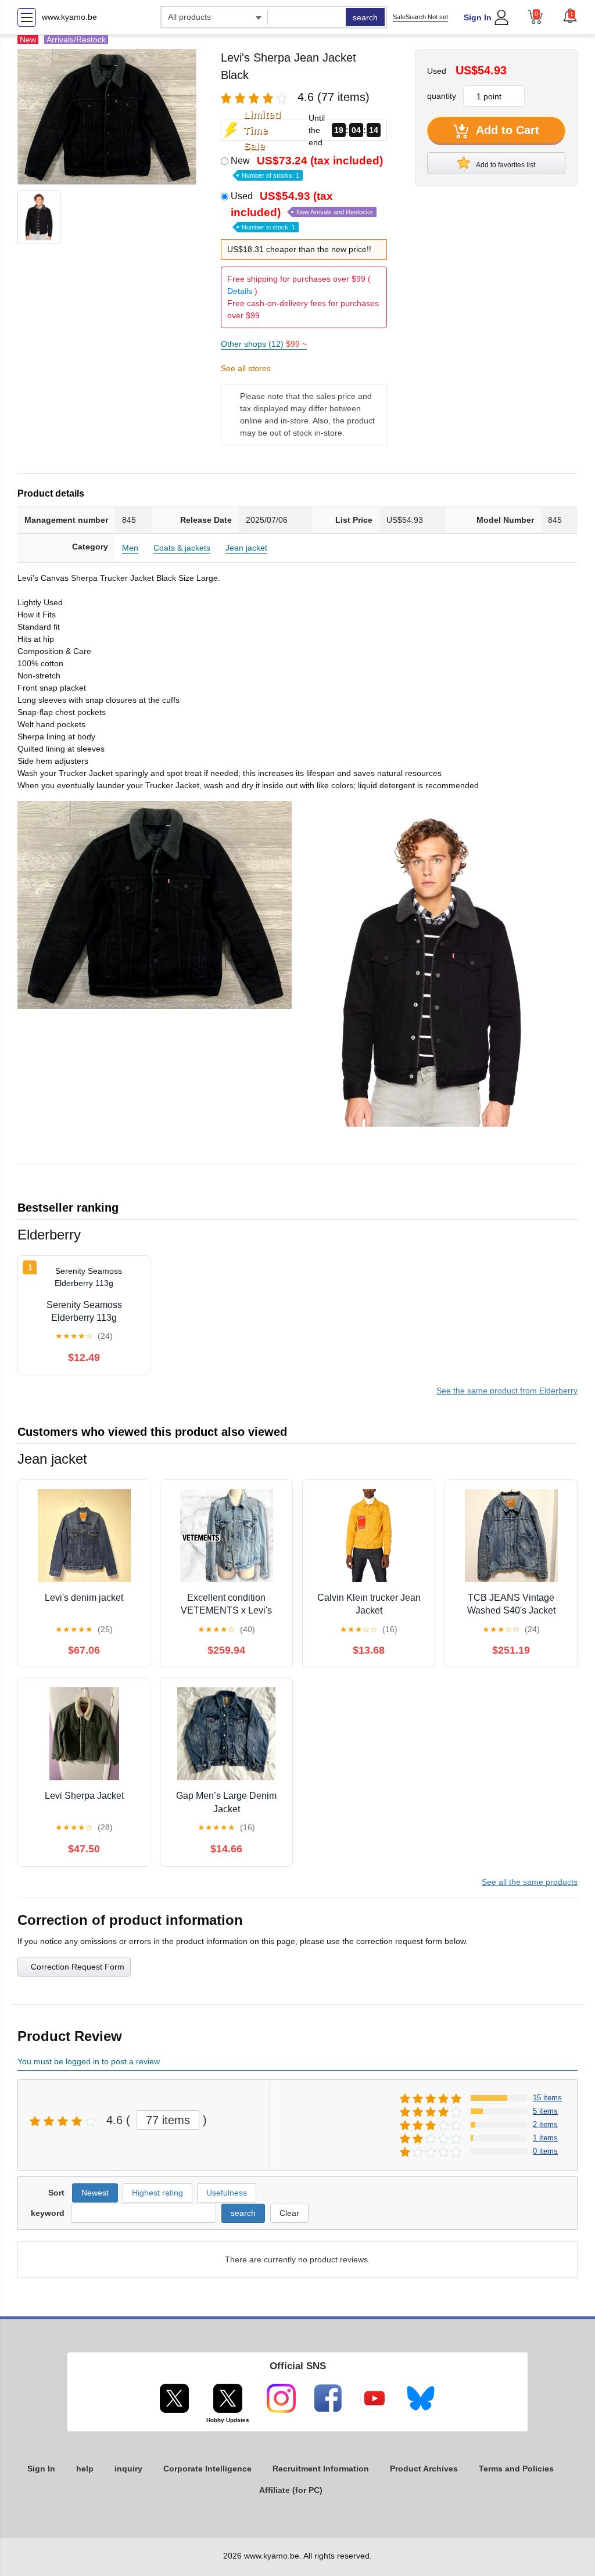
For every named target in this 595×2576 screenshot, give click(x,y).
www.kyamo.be (69, 17)
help (85, 2469)
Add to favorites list (505, 165)
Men (130, 548)
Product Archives (424, 2469)
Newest (95, 2193)
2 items (545, 2124)
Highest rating (157, 2193)
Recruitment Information (321, 2469)
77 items (168, 2120)
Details (240, 291)
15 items (547, 2098)
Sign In (478, 17)
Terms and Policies (516, 2469)
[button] (570, 16)
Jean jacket (246, 548)
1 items (545, 2138)
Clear (289, 2213)
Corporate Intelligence (207, 2469)
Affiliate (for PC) (291, 2490)
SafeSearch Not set (420, 17)
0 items (545, 2151)
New (307, 167)
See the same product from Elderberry (507, 1391)
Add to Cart (506, 130)
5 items (545, 2111)
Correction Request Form (78, 1967)
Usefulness (227, 2193)
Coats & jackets (182, 548)
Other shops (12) (264, 344)
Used (302, 210)
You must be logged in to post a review (89, 2061)
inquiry (128, 2469)
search (365, 17)
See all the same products (530, 1882)
